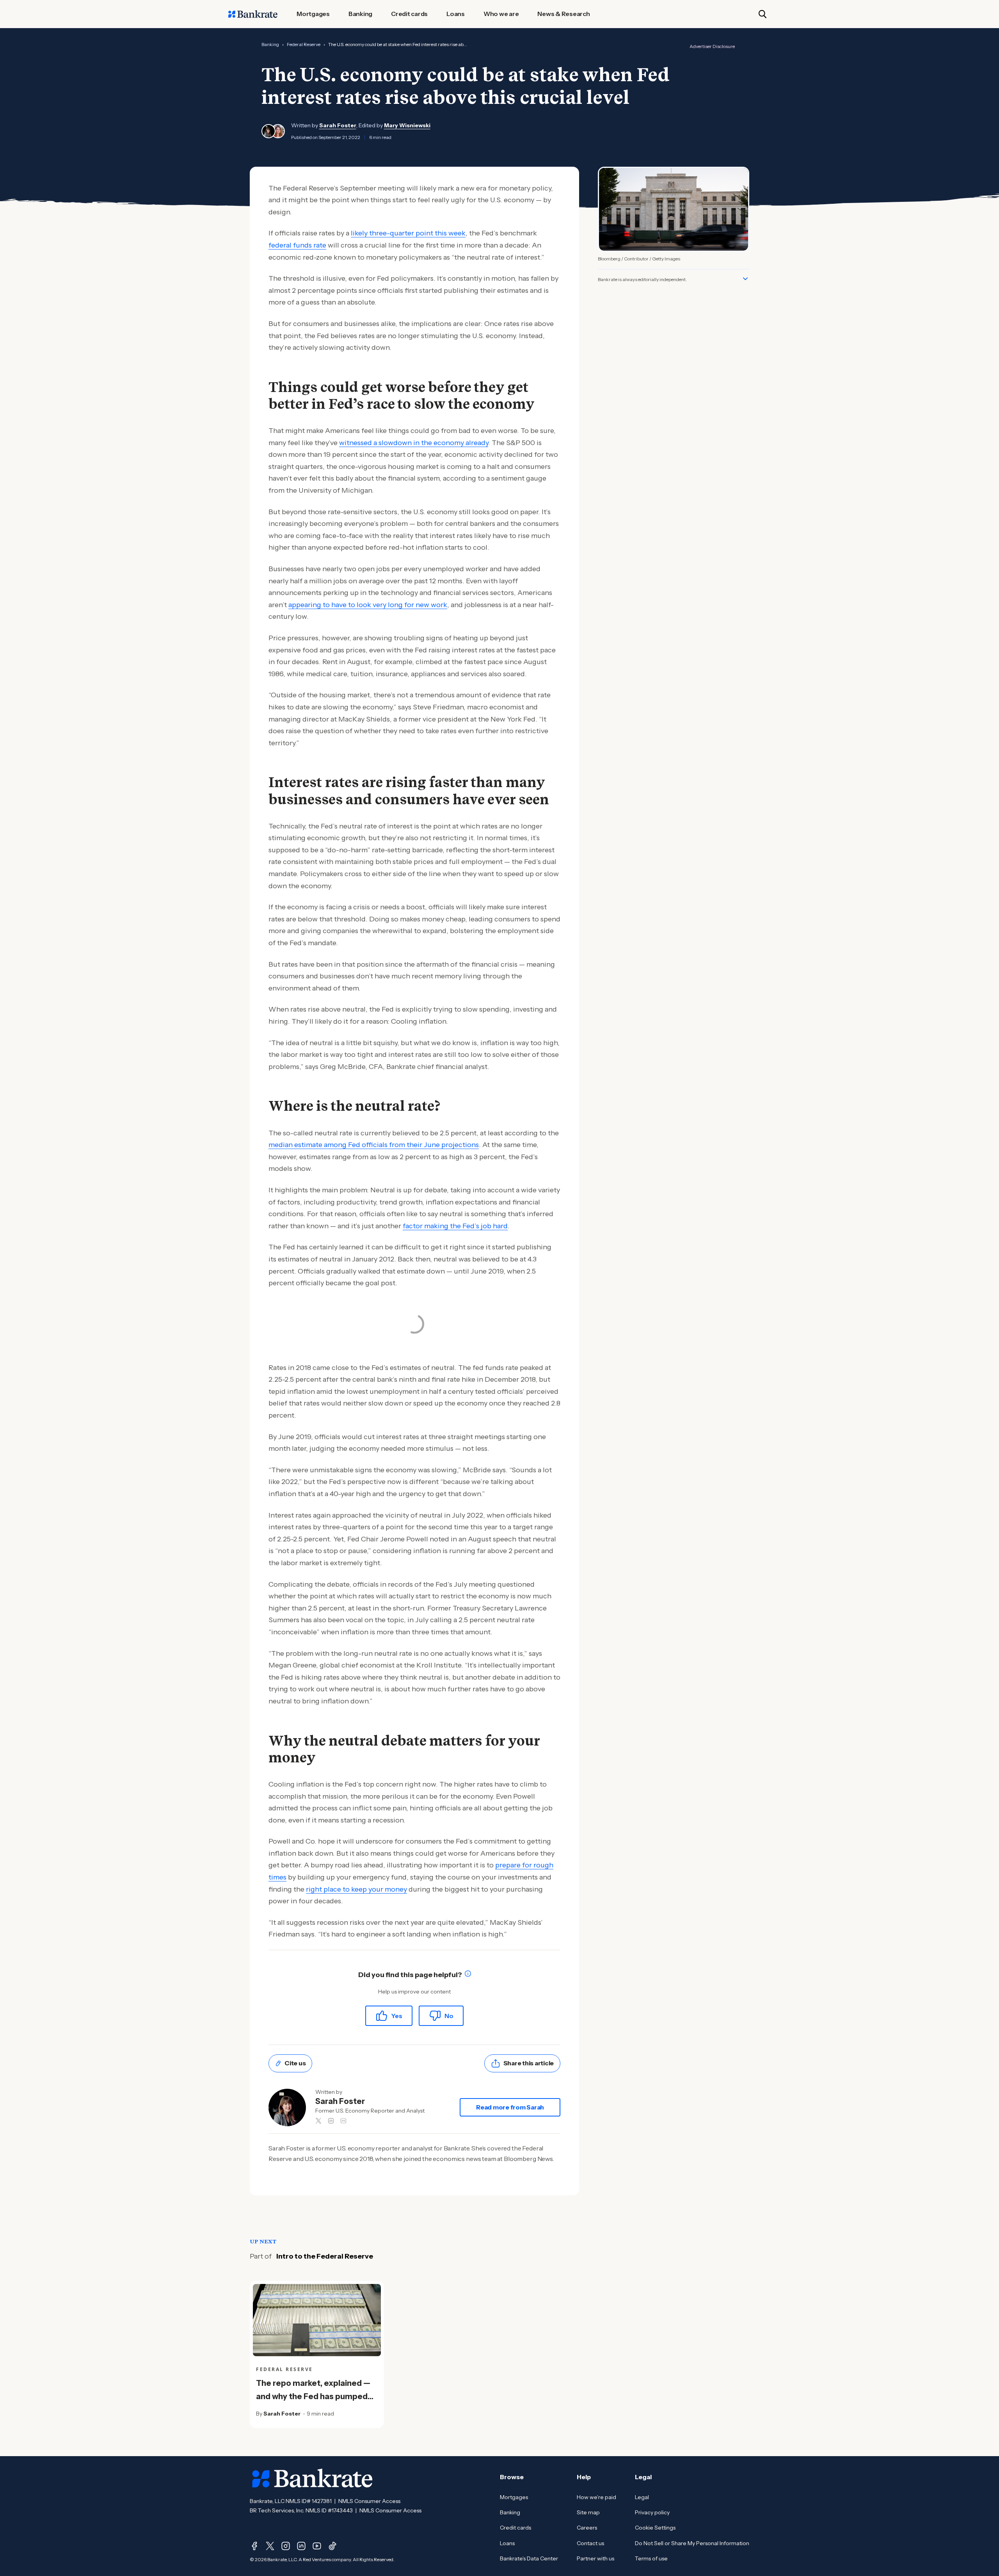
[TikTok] (332, 2546)
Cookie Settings (655, 2528)
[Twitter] (270, 2546)
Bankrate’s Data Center (529, 2558)
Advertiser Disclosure (712, 46)
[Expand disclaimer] (745, 279)
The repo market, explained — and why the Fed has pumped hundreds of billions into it (313, 2396)
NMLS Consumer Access (369, 2501)
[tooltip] (468, 1975)
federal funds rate (297, 245)
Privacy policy (652, 2512)
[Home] (253, 14)
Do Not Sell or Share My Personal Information (692, 2543)
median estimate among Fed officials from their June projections (374, 1145)
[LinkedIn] (301, 2546)
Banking (270, 44)
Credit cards (515, 2528)
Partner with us (595, 2558)
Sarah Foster (338, 125)
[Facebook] (254, 2546)
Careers (587, 2528)
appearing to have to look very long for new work (368, 605)
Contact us (590, 2543)
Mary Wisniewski (407, 125)
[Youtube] (317, 2546)
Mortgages (514, 2497)
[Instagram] (286, 2546)
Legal (642, 2497)
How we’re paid (596, 2497)
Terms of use (651, 2558)
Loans (507, 2543)
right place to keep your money (356, 1889)
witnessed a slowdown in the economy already (414, 443)
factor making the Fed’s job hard (455, 1226)
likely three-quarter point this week (408, 233)
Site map (588, 2512)
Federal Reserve (304, 44)
